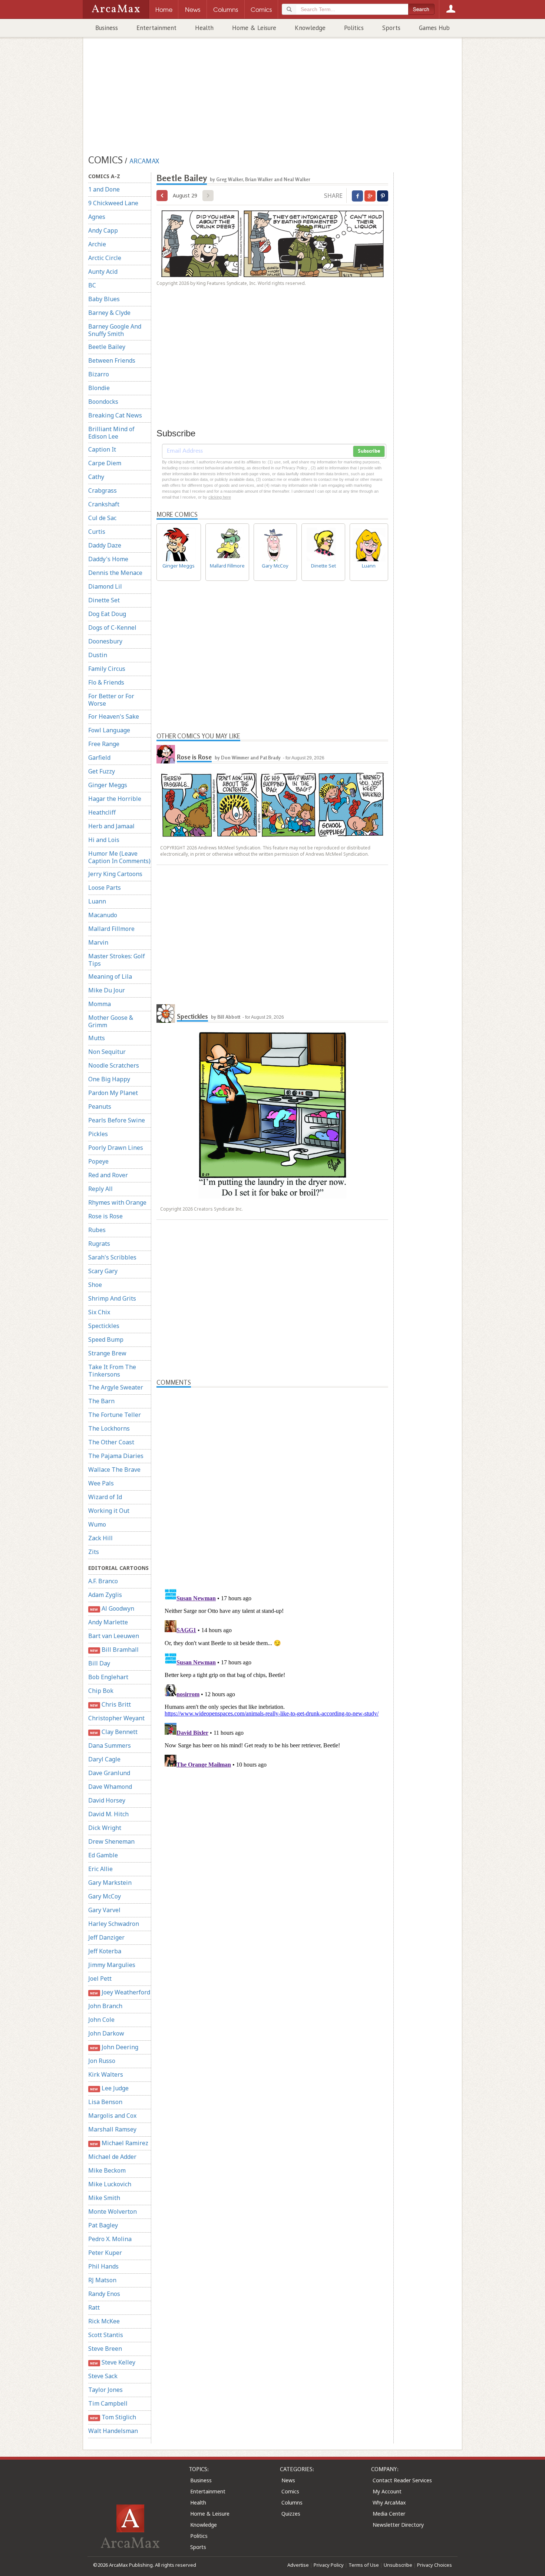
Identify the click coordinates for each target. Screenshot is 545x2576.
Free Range (104, 744)
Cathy (96, 477)
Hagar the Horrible (115, 799)
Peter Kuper (105, 2253)
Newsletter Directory (398, 2525)
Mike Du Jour (107, 990)
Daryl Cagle (104, 1759)
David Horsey (107, 1800)
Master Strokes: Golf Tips (117, 960)
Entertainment (156, 28)
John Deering (114, 2047)
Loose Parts (105, 888)
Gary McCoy (105, 1896)
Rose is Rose (105, 1216)
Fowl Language (109, 730)
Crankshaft (104, 504)
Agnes (97, 217)
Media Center (389, 2514)
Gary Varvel (104, 1910)
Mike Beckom (107, 2170)
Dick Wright (105, 1828)
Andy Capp (103, 230)
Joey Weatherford (120, 1992)
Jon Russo (102, 2061)
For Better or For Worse (111, 700)
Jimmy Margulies (112, 1965)
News (288, 2480)
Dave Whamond (110, 1787)
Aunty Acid (103, 272)
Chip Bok (101, 1691)
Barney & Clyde (109, 313)
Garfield (99, 758)
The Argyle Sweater (116, 1387)
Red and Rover (108, 1175)
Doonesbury (105, 641)
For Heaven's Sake (114, 716)
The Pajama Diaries (116, 1456)
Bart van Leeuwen (114, 1636)
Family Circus (107, 669)
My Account (387, 2491)
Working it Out (109, 1511)
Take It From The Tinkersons (112, 1371)
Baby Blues (104, 299)
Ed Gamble (103, 1855)
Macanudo (103, 915)
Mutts (97, 1038)
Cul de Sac (102, 518)
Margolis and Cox (112, 2116)
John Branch (105, 2006)
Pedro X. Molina (110, 2239)
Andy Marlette (108, 1622)
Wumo (97, 1524)
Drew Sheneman (111, 1841)
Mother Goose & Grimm (111, 1021)
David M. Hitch (108, 1814)
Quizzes (291, 2514)
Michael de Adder (112, 2157)
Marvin (98, 942)
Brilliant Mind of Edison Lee (111, 433)
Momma (100, 1004)
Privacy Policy (329, 2565)
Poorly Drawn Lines (116, 1148)
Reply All (100, 1189)
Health (204, 28)
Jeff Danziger (106, 1937)
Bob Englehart (108, 1677)
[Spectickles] (166, 1014)
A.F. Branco (103, 1581)
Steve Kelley (113, 2362)
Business (107, 28)
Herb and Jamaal (111, 826)
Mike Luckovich (110, 2184)
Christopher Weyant (116, 1718)
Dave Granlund (109, 1773)
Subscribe (369, 451)
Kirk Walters (106, 2074)
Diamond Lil (105, 586)
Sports (391, 28)
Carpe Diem (105, 463)
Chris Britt (110, 1704)
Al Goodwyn (112, 1608)
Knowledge (310, 28)
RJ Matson (102, 2280)
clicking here (220, 497)
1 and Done (104, 189)
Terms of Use (364, 2565)
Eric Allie (100, 1869)
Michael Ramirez (119, 2143)
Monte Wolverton (113, 2211)
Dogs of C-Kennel (112, 628)
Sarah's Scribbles (112, 1257)
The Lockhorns (109, 1428)
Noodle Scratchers (114, 1065)
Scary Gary (103, 1271)
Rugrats (99, 1244)
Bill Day (99, 1663)
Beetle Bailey (107, 347)
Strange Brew (107, 1353)
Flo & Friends (106, 682)
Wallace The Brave (114, 1470)
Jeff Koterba (105, 1951)
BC (92, 285)
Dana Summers (110, 1745)
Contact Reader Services (402, 2480)
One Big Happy (109, 1079)
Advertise (298, 2565)
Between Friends (112, 360)
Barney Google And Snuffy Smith (115, 330)
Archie (97, 244)
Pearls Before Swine (117, 1120)
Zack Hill (100, 1538)
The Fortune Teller (115, 1415)
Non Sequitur (107, 1052)
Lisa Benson (105, 2102)
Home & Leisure (254, 28)
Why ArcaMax (389, 2502)
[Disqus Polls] (272, 1480)
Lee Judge (109, 2088)
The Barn (101, 1401)
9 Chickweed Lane (113, 203)
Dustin (98, 655)
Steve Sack (103, 2376)
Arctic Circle (105, 258)
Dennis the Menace (115, 573)
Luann (97, 901)
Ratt (94, 2307)
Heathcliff (102, 812)
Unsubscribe (398, 2565)
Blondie (99, 388)
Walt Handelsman (113, 2431)
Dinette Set (104, 600)
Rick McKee (104, 2321)
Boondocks (103, 402)
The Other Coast (111, 1442)
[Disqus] (272, 1678)
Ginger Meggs (108, 785)
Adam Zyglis (105, 1595)
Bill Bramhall (114, 1650)
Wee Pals (101, 1483)
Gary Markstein (110, 1883)
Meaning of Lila (110, 976)
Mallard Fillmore (111, 929)
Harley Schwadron (114, 1924)
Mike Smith (104, 2198)
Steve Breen (105, 2349)
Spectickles (104, 1326)
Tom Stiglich (113, 2417)
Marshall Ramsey (112, 2129)
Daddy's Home (108, 559)
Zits (94, 1552)
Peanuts (100, 1106)
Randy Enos (104, 2294)
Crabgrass (103, 490)
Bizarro (99, 374)
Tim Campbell (108, 2403)
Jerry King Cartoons (115, 874)
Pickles (98, 1134)
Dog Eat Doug (107, 614)
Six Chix (99, 1312)
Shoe (95, 1285)
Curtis (97, 532)
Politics (354, 28)
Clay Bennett (114, 1732)
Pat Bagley (103, 2225)
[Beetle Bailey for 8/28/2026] (162, 196)
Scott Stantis (106, 2335)
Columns (292, 2502)
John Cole (101, 2020)
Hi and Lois (104, 840)
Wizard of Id (105, 1497)
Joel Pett (100, 1978)
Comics (290, 2491)
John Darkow (106, 2033)
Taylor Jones (105, 2390)
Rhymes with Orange (117, 1202)
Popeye (98, 1161)
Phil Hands (103, 2266)
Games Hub (434, 28)
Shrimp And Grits (112, 1298)
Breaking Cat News (115, 415)
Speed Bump (106, 1339)
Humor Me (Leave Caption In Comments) (119, 857)
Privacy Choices (435, 2565)
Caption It (102, 449)
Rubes (97, 1230)
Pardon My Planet (113, 1093)
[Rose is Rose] (166, 754)
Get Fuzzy (102, 771)
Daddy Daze (105, 545)
